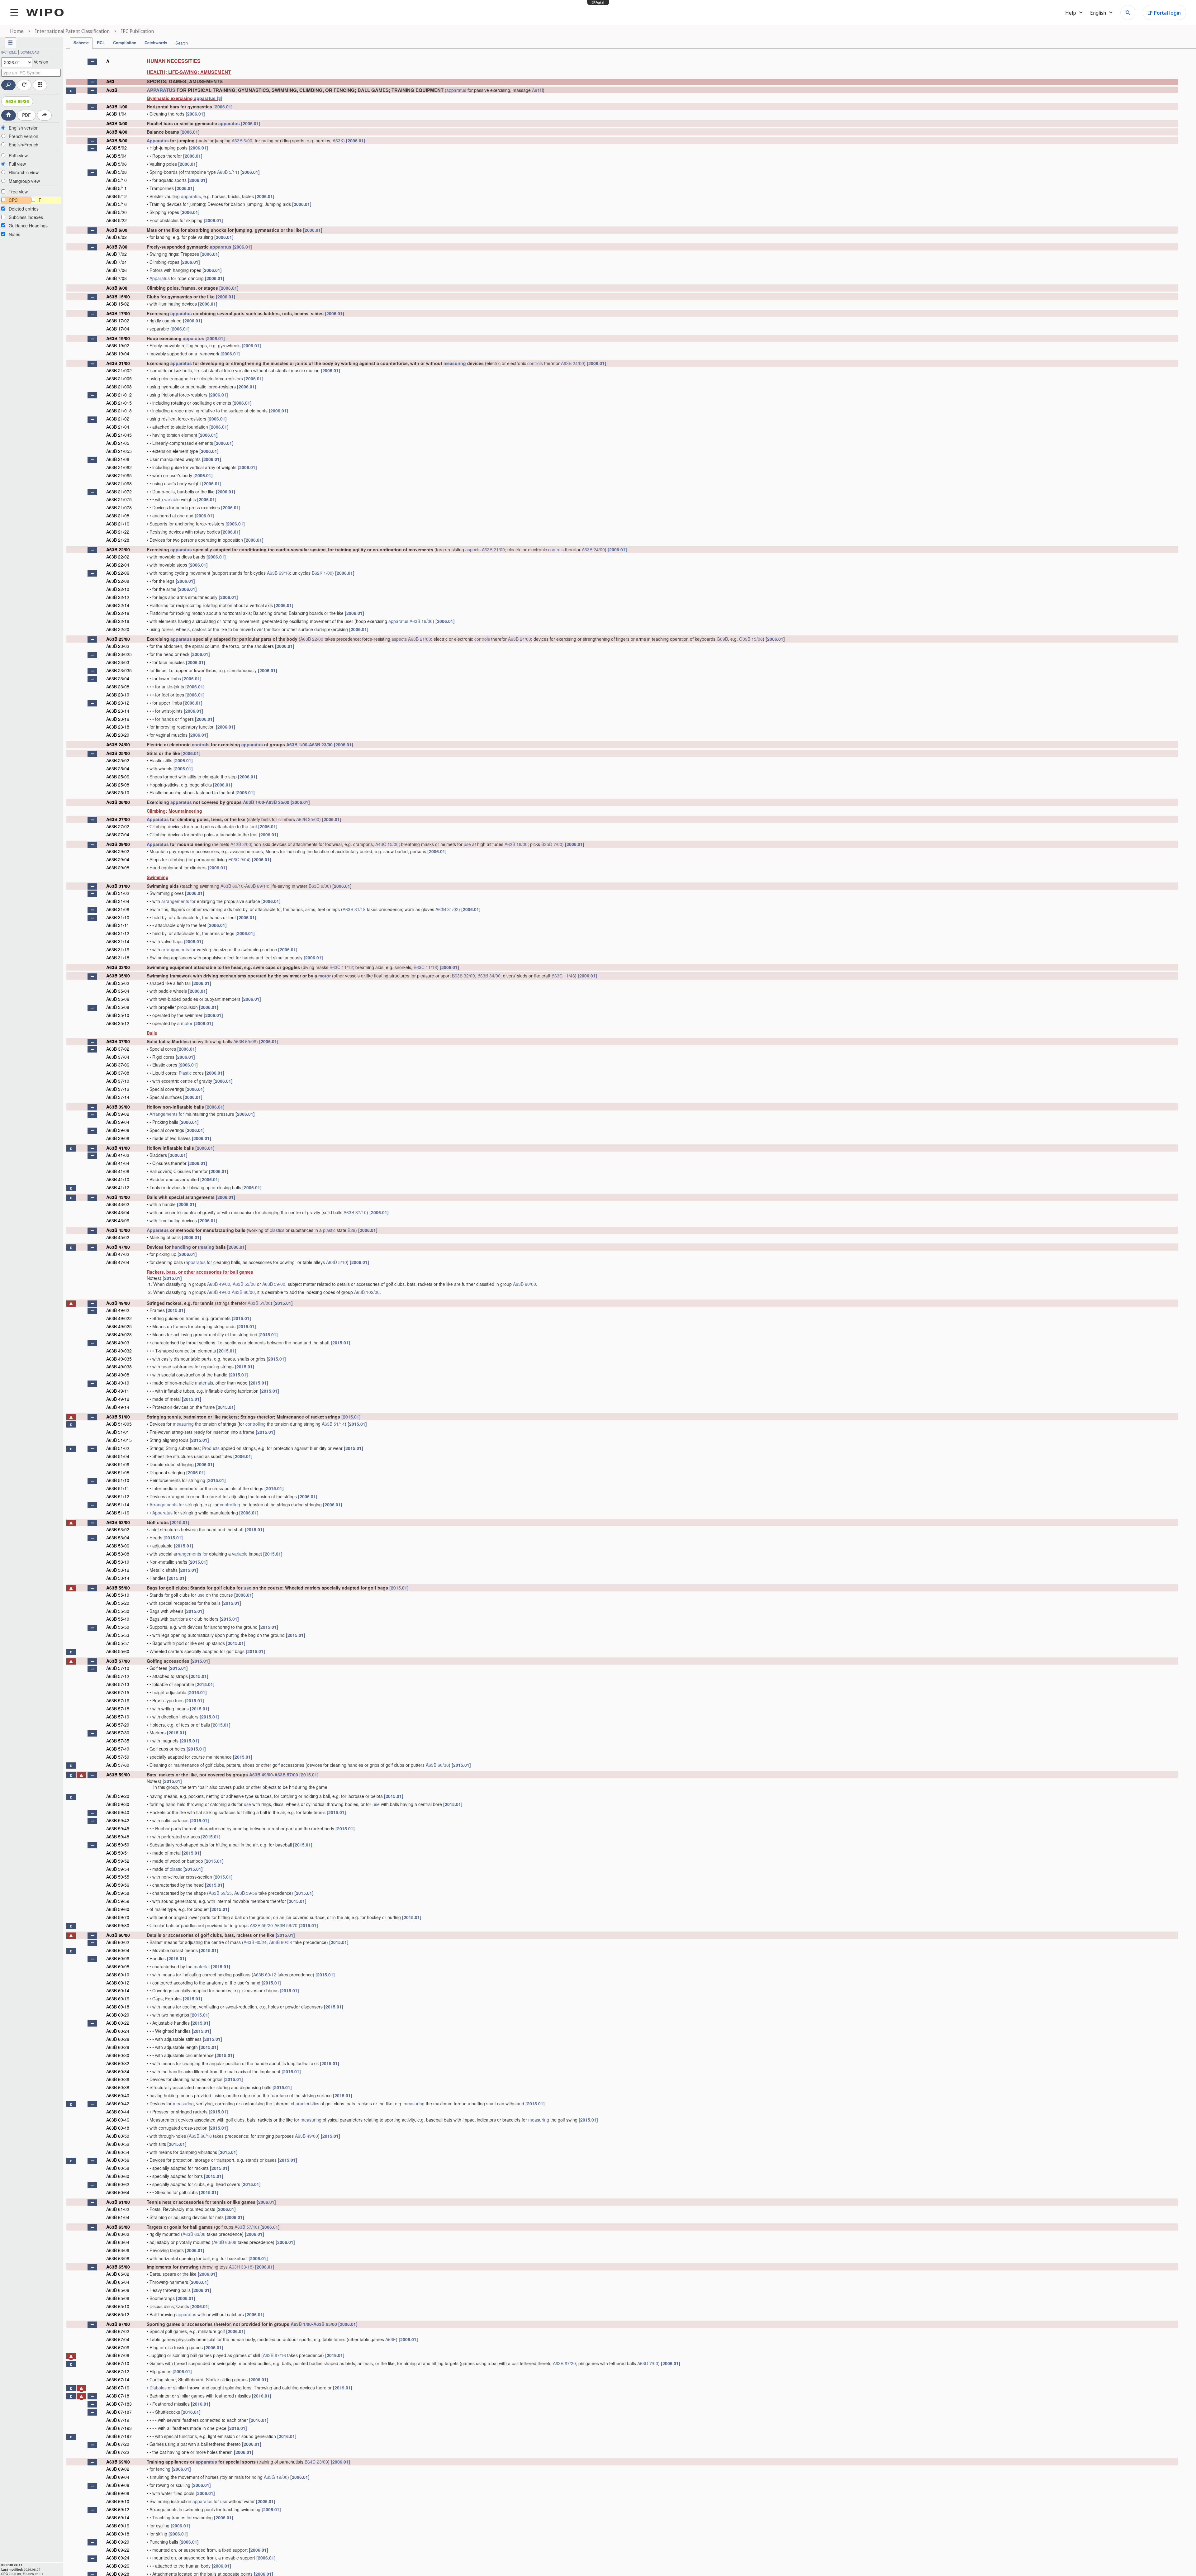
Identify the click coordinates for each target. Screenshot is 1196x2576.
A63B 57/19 (118, 1717)
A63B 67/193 (119, 2428)
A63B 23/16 (118, 719)
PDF (26, 115)
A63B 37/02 (118, 1049)
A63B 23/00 (118, 639)
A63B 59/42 (118, 1820)
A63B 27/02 (118, 826)
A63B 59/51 (118, 1853)
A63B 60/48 (118, 2128)
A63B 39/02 (118, 1114)
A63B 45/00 (118, 1230)
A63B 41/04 (118, 1163)
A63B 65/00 (118, 2267)
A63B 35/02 (118, 983)
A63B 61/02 (118, 2209)
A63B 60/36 (437, 1765)
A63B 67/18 (118, 2396)
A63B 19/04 (118, 354)
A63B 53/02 (118, 1529)
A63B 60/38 (118, 2087)
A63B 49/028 (119, 1334)
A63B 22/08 (118, 581)
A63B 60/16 (118, 1999)
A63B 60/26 (118, 2039)
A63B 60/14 (118, 1990)
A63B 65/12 (118, 2314)
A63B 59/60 (118, 1909)
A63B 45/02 (118, 1237)
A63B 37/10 (118, 1081)
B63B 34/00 (489, 976)
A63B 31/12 (118, 933)
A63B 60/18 (118, 2007)
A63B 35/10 (118, 1015)
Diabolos (158, 2388)
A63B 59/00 (274, 1284)
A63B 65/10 (118, 2306)
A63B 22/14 (118, 605)
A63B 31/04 (118, 901)
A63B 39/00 (118, 1107)
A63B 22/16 (118, 613)
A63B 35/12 (118, 1023)
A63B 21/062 (119, 467)
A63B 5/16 (116, 204)
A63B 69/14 (257, 886)
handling (181, 1247)
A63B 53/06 (118, 1546)
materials (204, 1383)
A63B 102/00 (367, 1292)
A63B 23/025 (119, 654)
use (467, 844)
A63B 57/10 (118, 1668)
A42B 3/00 (241, 844)
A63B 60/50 (118, 2136)
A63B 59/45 (118, 1828)
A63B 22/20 (118, 629)
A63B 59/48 (118, 1837)
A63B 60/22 (118, 2023)
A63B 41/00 (118, 1148)
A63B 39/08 (118, 1138)
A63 (110, 81)
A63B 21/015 (119, 403)
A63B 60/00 (524, 1284)
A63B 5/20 (116, 212)
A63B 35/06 (118, 999)
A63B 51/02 (118, 1448)
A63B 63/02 (118, 2234)
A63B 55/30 (118, 1611)
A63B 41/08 (118, 1171)
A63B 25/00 (118, 753)
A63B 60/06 (118, 1958)
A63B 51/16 (118, 1513)
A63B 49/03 (118, 1343)
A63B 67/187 (119, 2412)
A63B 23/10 (118, 695)
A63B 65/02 (118, 2274)
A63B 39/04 (118, 1122)
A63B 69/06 (118, 2485)
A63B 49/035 (119, 1359)
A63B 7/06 (116, 270)
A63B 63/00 (118, 2227)
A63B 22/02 (118, 557)
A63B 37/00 (118, 1041)
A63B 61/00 (118, 2202)
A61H (537, 90)
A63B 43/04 (118, 1212)
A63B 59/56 (118, 1885)
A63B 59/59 (118, 1901)
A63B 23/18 (118, 727)
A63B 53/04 (118, 1538)
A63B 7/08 (116, 278)
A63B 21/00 (118, 363)
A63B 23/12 (118, 703)
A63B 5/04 (116, 156)
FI (41, 200)
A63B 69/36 (17, 101)
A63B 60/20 (118, 2015)
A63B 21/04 (118, 427)
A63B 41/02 (118, 1155)
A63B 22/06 (118, 573)
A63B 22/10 (118, 589)
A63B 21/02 (118, 419)
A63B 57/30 (118, 1732)
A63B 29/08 (118, 867)
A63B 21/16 (118, 524)
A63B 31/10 (118, 917)
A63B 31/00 (118, 886)
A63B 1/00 (117, 107)
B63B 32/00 (463, 976)
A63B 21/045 (119, 435)
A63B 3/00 (117, 123)
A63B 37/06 (118, 1065)
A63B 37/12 (118, 1089)
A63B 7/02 (116, 254)
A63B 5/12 (116, 196)
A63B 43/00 (118, 1197)
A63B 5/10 (116, 180)
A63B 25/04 (118, 768)
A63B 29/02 (118, 851)
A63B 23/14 (118, 711)
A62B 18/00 (516, 844)
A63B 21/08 (118, 516)
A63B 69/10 (232, 886)
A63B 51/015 (119, 1440)
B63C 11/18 (425, 967)
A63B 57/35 (118, 1741)
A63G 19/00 (276, 2477)
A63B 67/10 (118, 2363)
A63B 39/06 (118, 1130)
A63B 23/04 (118, 678)
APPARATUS (161, 90)
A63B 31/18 (354, 909)
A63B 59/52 (118, 1861)
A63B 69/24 (118, 2558)
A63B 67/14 (118, 2379)
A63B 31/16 (118, 949)
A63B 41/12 (118, 1187)
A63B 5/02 (116, 148)
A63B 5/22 (116, 220)
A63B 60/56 (118, 2160)
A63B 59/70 (118, 1917)
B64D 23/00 (316, 2462)
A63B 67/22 (118, 2452)
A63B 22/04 (118, 565)
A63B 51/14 (333, 1424)
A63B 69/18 (118, 2534)
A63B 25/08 (118, 785)
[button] (92, 62)
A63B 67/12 (118, 2371)
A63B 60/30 (118, 2055)
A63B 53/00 (244, 1284)
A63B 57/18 (118, 1709)
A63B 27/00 (118, 819)
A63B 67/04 (118, 2339)
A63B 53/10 (118, 1562)
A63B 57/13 (118, 1684)
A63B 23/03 (118, 662)
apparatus (456, 90)
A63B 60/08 (118, 1966)
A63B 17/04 (118, 329)
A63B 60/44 (118, 2112)
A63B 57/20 (118, 1725)
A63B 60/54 (281, 1942)
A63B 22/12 (118, 597)
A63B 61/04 (118, 2217)
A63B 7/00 (117, 247)
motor (325, 976)
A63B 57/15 (118, 1692)
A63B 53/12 (118, 1570)
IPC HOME (9, 52)
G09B (722, 639)
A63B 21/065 (119, 475)
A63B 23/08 (118, 687)
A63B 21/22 (118, 532)
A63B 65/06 (245, 1041)
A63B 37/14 (118, 1097)
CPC (13, 200)
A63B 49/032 (119, 1351)
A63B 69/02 (118, 2469)
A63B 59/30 (118, 1804)
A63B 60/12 (265, 1975)
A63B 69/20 (118, 2542)
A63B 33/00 (118, 967)
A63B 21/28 (118, 540)
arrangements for (178, 901)
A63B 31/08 (118, 909)
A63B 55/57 (118, 1643)
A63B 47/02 (118, 1254)
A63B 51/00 (259, 1303)
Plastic (185, 1073)
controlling (256, 1424)
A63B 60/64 (118, 2192)
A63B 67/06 (118, 2347)
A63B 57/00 (118, 1661)
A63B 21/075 (119, 499)
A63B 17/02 (118, 321)
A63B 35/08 (118, 1007)
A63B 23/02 (118, 646)
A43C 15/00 (387, 844)
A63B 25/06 (118, 777)
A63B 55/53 (118, 1635)
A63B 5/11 (227, 172)
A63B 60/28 (118, 2047)
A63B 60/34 (118, 2071)
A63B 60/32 (118, 2063)
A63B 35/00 (118, 976)
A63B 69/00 (118, 2462)
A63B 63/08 (194, 2234)
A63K (338, 140)
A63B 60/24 (255, 1942)
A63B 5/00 (117, 140)
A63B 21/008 (119, 387)
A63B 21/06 (118, 459)
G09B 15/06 (751, 639)
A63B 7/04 (116, 262)
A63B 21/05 (118, 443)
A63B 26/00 (118, 802)
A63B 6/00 (242, 140)
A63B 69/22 (118, 2550)
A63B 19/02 (118, 345)
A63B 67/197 (119, 2436)
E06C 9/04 (239, 859)
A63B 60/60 (118, 2176)
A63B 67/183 (119, 2404)
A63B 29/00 (118, 844)
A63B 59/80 (118, 1925)
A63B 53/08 (118, 1554)
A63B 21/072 (119, 492)
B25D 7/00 (552, 844)
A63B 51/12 (118, 1496)
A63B (112, 90)
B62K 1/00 (322, 573)
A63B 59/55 (118, 1877)
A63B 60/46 (118, 2120)
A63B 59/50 (118, 1845)
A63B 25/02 (118, 760)
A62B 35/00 (308, 819)
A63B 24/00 (572, 363)
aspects (473, 549)
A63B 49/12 (118, 1399)
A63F (391, 2339)
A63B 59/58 (118, 1893)
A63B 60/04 (118, 1950)
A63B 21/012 (119, 395)
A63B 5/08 (116, 172)
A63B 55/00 (118, 1588)
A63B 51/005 (119, 1424)
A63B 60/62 (118, 2184)
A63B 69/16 (278, 573)
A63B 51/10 (118, 1480)
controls (535, 363)
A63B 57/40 (118, 1749)
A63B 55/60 (118, 1651)
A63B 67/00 (118, 2324)
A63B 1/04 (116, 114)
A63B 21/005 (119, 378)
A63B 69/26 (118, 2566)
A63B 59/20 (118, 1796)
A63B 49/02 (118, 1310)
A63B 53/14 (118, 1578)
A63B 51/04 (118, 1456)
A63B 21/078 (119, 507)
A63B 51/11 (118, 1488)
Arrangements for (167, 1114)
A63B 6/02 (116, 237)
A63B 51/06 (118, 1464)
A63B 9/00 (117, 288)
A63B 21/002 (119, 370)
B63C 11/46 (563, 976)
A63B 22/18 (118, 621)
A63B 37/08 (118, 1073)
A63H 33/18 (241, 2267)
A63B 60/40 (118, 2095)
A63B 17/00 (118, 313)
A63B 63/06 (118, 2250)
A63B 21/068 (119, 483)
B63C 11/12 (341, 967)
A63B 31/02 (118, 893)
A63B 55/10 (118, 1595)
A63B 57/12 (118, 1676)
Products (211, 1448)
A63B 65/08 (118, 2298)
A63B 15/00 (118, 297)
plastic (329, 1230)
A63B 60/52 (118, 2144)
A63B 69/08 (118, 2493)
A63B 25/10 (118, 792)
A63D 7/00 (648, 2363)
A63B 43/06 (118, 1220)
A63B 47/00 (118, 1247)
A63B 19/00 (118, 338)
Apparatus (158, 140)
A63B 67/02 (118, 2331)
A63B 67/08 (118, 2355)
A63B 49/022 (119, 1318)
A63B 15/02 (118, 304)
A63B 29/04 (118, 859)
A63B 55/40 (118, 1619)
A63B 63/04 (118, 2242)
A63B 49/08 (118, 1375)
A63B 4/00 (117, 132)
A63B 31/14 (118, 941)
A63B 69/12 (118, 2509)
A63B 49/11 (118, 1391)
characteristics (305, 2103)
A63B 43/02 (118, 1204)
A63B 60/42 (118, 2103)
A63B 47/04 (118, 1262)
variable (172, 499)
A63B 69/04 (118, 2477)
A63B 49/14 (118, 1407)
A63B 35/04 (118, 991)
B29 (351, 1230)
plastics (277, 1230)
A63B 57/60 (118, 1765)
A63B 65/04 (118, 2282)
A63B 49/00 (219, 1284)
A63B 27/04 (118, 834)
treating (206, 1247)
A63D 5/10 (337, 1262)
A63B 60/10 (118, 1975)
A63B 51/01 (118, 1432)
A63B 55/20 (118, 1603)
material (202, 1966)
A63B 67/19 (118, 2420)
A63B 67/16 (274, 2355)
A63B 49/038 (119, 1366)
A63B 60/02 (118, 1942)
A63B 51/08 (118, 1472)
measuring (455, 363)
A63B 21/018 (119, 411)
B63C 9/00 (319, 886)
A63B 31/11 (118, 925)
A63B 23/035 (119, 670)
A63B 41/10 (118, 1179)
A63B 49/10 (118, 1383)
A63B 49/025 (119, 1326)
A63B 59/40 (118, 1812)
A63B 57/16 (118, 1700)
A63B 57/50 (118, 1757)
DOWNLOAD (30, 52)
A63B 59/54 (118, 1869)
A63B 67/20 (564, 2363)
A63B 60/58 (118, 2168)
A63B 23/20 (118, 735)
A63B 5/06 (116, 164)
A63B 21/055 (119, 451)
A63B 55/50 (118, 1627)
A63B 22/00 (118, 549)
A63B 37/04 (118, 1057)
